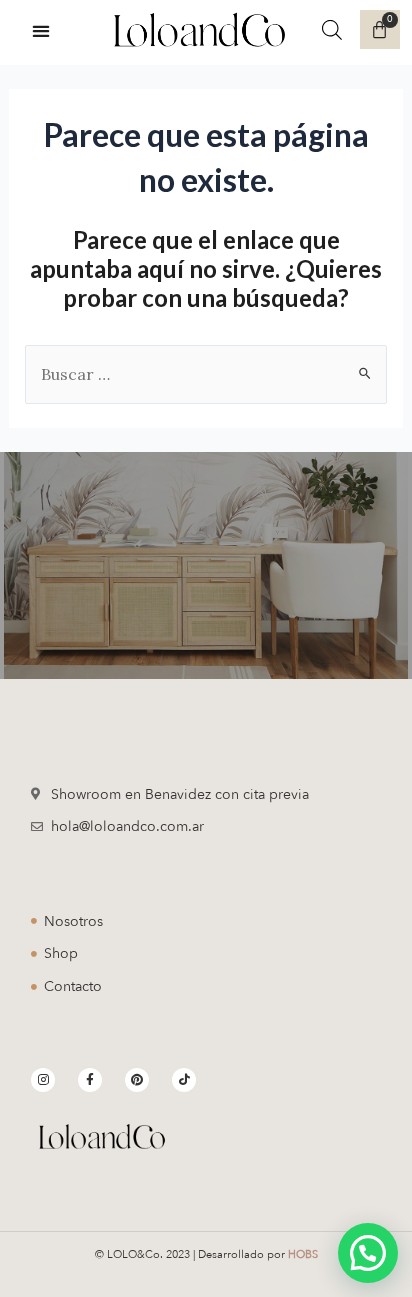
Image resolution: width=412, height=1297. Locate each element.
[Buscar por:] (206, 374)
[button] (41, 30)
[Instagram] (43, 1080)
